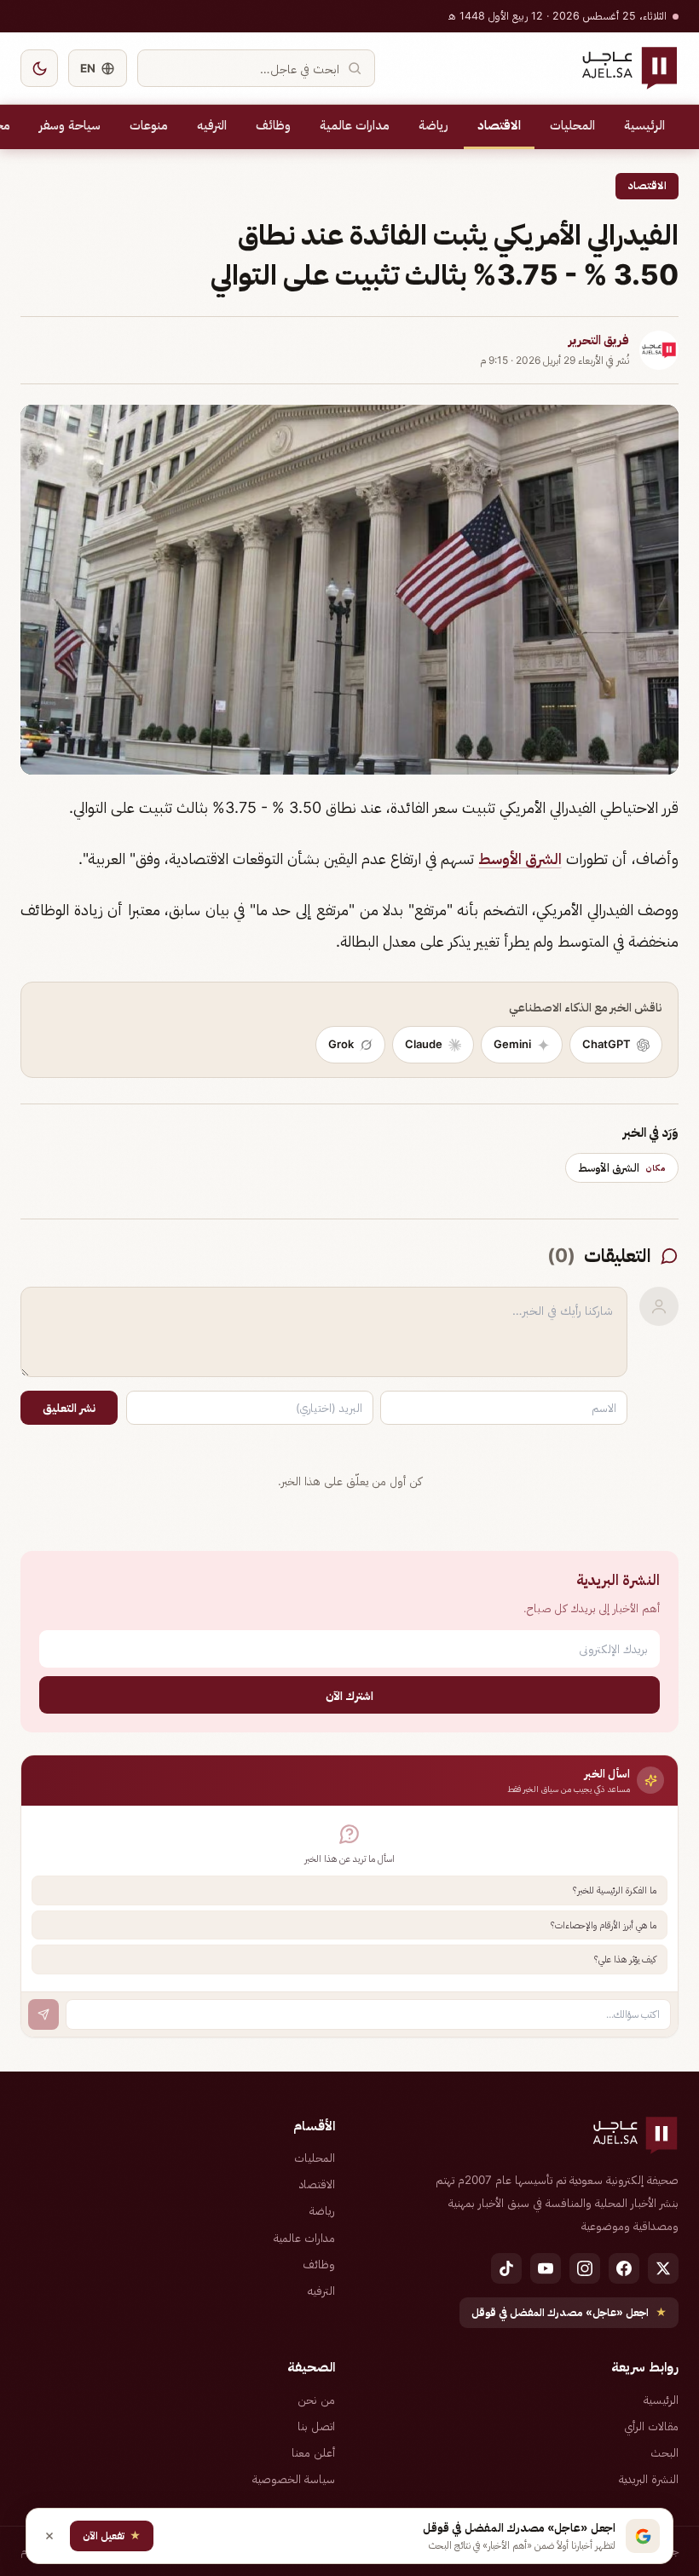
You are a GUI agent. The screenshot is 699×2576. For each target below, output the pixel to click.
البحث (664, 2452)
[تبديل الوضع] (39, 68)
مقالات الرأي (651, 2426)
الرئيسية (644, 125)
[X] (663, 2268)
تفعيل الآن (112, 2536)
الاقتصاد (499, 125)
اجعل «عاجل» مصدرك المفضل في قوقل (569, 2312)
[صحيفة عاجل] (630, 68)
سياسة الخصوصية (294, 2479)
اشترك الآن (349, 1695)
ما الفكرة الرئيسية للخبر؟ (615, 1890)
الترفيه (212, 125)
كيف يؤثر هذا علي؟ (625, 1959)
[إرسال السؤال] (43, 2014)
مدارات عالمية (355, 125)
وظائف (273, 125)
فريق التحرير (599, 340)
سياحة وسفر (70, 125)
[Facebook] (624, 2268)
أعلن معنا (313, 2452)
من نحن (316, 2400)
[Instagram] (585, 2268)
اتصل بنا (316, 2426)
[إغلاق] (49, 2536)
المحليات (572, 125)
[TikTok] (506, 2268)
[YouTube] (546, 2268)
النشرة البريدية (649, 2479)
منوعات (149, 125)
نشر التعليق (69, 1408)
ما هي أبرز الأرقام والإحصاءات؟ (604, 1925)
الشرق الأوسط (520, 859)
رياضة (433, 125)
